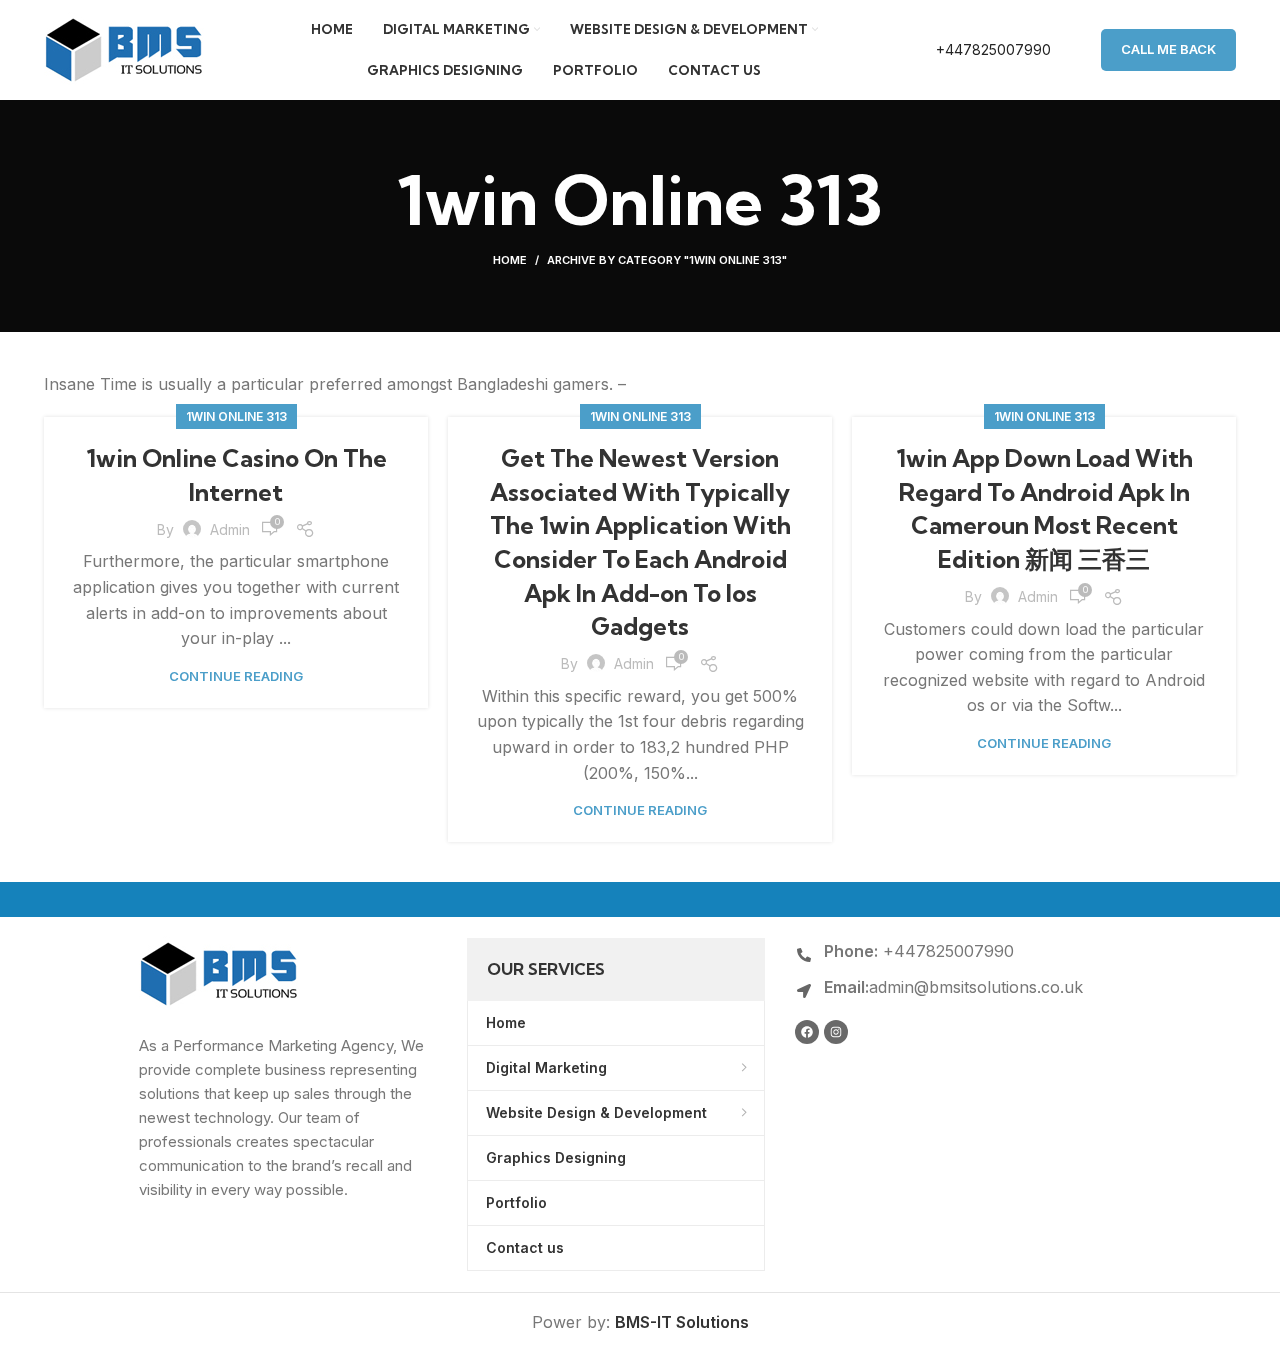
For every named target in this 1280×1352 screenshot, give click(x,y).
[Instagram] (836, 1032)
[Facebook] (807, 1032)
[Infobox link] (972, 50)
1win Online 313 (236, 416)
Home (510, 260)
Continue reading (236, 676)
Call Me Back (1168, 49)
